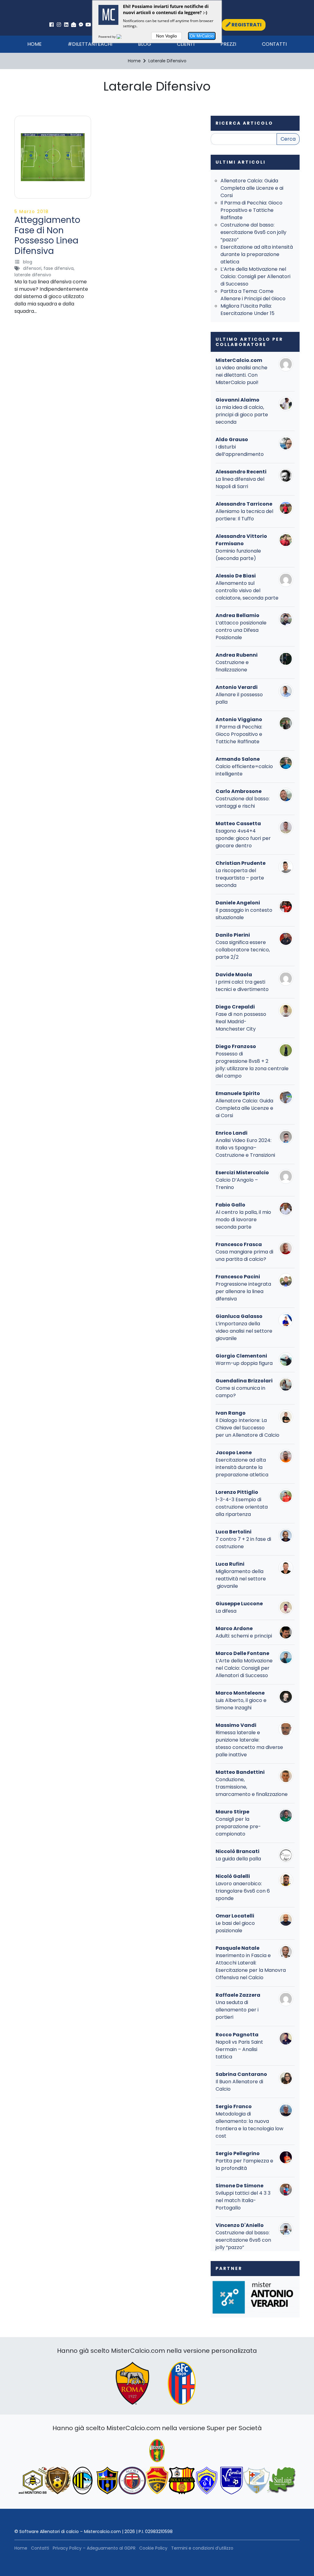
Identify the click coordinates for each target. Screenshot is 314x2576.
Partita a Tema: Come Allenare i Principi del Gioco (253, 295)
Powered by (107, 37)
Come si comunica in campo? (240, 1392)
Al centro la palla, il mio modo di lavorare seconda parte (243, 1220)
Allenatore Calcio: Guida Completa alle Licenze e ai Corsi (252, 188)
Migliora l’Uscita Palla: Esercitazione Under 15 (247, 310)
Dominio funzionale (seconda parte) (238, 555)
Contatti (274, 44)
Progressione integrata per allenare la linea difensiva (243, 1291)
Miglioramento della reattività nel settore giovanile (241, 1579)
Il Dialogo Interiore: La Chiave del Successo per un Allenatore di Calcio (247, 1428)
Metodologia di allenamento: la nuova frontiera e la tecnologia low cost (249, 2125)
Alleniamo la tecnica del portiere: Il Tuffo (244, 515)
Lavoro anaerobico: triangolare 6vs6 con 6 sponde (243, 1891)
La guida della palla (238, 1859)
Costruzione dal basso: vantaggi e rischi (243, 802)
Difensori (32, 268)
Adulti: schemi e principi (244, 1636)
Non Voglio (167, 36)
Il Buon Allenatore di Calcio (239, 2085)
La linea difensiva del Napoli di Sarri (240, 483)
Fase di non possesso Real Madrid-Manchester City (241, 1022)
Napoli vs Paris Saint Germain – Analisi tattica (239, 2049)
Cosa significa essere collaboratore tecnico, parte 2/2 (243, 950)
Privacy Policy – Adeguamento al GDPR (94, 2548)
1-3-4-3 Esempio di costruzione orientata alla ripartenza (242, 1507)
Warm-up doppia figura (244, 1363)
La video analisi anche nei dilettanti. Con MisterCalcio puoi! (241, 375)
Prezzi (228, 44)
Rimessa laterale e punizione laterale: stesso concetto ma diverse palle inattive (249, 1744)
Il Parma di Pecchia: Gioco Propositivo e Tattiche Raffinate (251, 210)
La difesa (226, 1611)
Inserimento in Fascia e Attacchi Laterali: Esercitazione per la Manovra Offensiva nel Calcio (251, 1966)
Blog (145, 44)
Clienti (186, 44)
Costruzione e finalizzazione (232, 666)
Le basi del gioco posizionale (235, 1927)
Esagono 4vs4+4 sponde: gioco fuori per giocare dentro (243, 838)
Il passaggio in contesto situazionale (244, 914)
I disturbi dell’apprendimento (240, 451)
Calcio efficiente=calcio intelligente (244, 770)
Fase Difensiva (59, 268)
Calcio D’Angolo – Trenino (237, 1184)
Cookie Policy (153, 2548)
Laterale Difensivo (33, 275)
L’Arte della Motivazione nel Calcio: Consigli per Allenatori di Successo (255, 276)
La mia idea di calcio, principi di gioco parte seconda (242, 415)
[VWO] (123, 37)
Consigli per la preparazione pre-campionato (238, 1826)
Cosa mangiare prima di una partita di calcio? (244, 1255)
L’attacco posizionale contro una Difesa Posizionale (241, 630)
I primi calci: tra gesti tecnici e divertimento (242, 986)
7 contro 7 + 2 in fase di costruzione (243, 1543)
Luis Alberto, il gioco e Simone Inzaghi (241, 1704)
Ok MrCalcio (202, 36)
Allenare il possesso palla (239, 698)
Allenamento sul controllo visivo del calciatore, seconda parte (247, 591)
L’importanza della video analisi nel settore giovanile (244, 1331)
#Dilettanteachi (90, 44)
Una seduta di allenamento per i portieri (237, 2010)
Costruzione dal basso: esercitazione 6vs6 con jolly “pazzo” (253, 232)
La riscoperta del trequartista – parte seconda (240, 878)
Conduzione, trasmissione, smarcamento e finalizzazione (252, 1787)
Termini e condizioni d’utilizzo (202, 2548)
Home (34, 44)
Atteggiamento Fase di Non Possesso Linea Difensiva (47, 235)
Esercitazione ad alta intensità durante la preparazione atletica (257, 254)
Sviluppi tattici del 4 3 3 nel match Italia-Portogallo (243, 2200)
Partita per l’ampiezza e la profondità (244, 2164)
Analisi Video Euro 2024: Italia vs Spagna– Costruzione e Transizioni (245, 1148)
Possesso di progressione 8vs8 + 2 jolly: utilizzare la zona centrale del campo (252, 1065)
